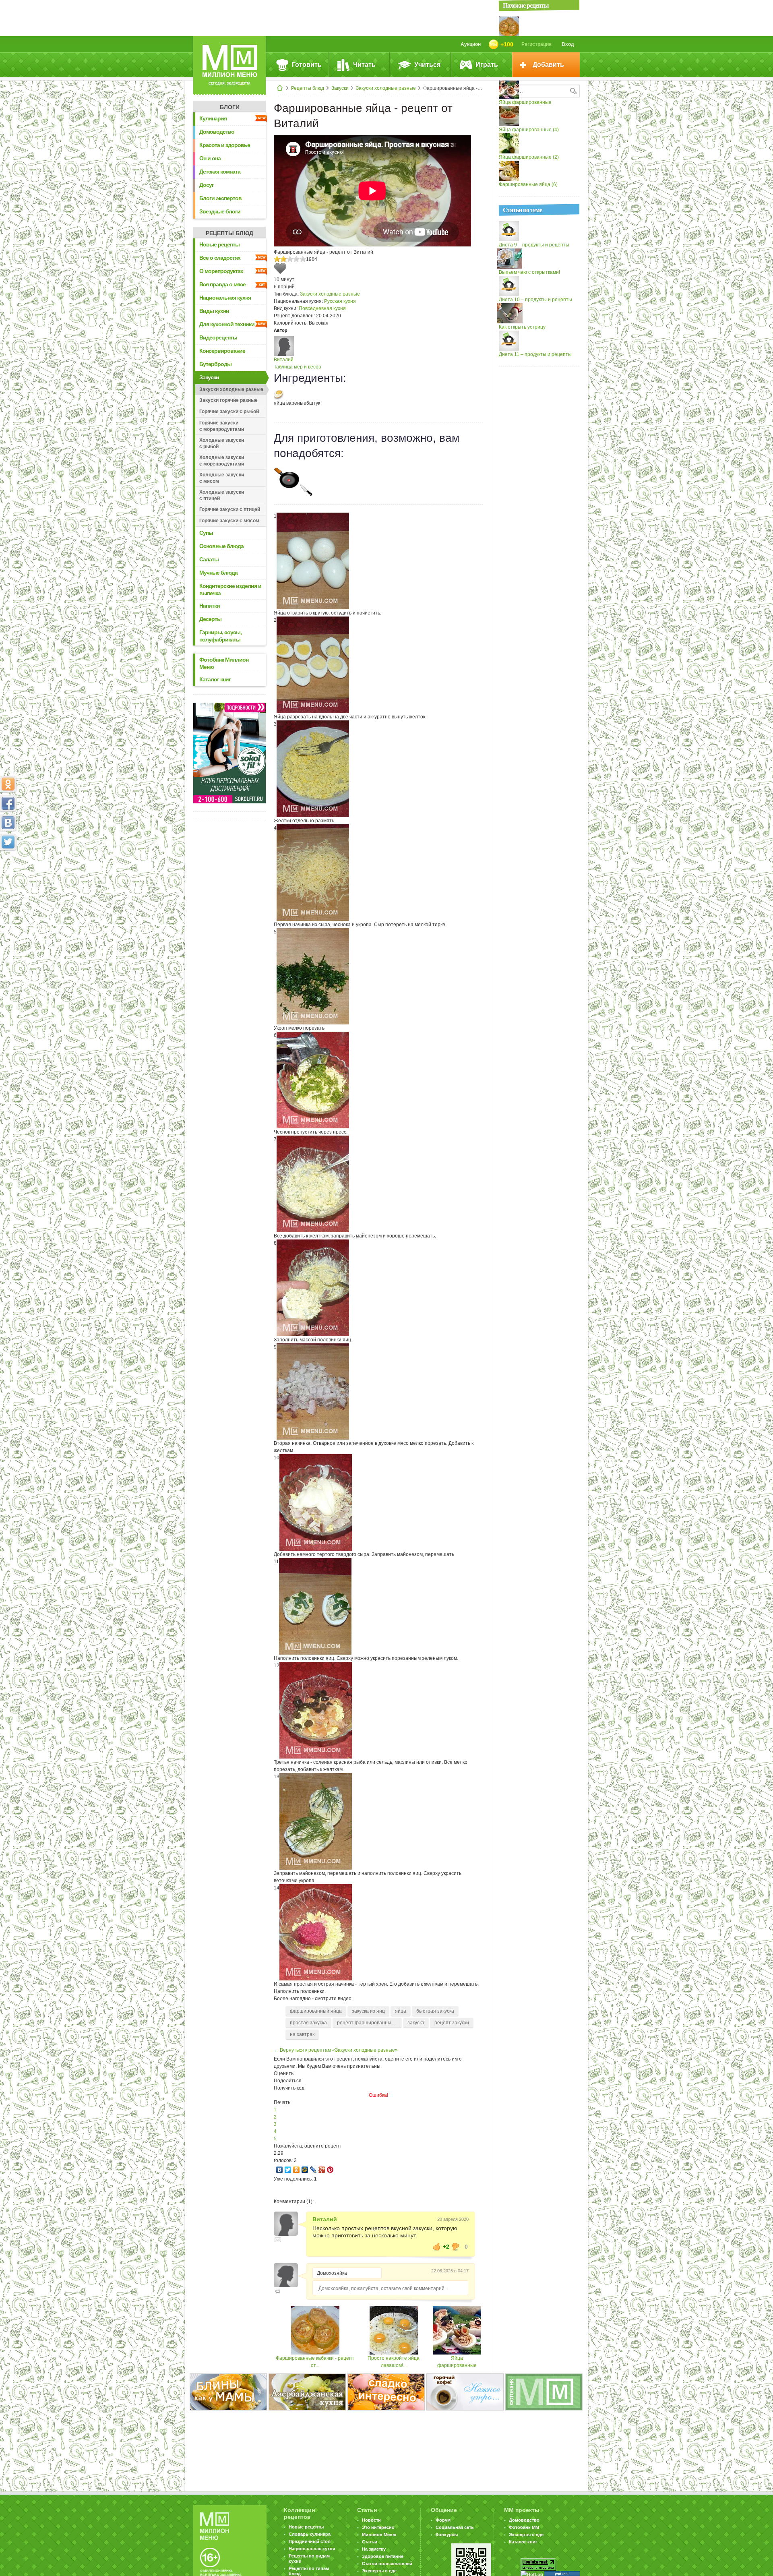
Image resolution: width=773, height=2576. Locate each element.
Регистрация (536, 44)
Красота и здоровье (225, 145)
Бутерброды (215, 364)
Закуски (340, 88)
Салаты (209, 559)
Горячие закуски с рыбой (229, 412)
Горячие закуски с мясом (229, 521)
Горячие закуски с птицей (230, 509)
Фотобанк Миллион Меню (224, 663)
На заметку (374, 2549)
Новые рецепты (219, 244)
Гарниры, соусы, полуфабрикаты (220, 636)
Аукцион (471, 44)
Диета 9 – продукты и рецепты (534, 245)
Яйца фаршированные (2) (529, 157)
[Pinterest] (330, 2170)
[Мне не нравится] (456, 2247)
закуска (416, 2023)
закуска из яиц (368, 2011)
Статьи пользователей (387, 2564)
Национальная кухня (225, 298)
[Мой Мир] (305, 2170)
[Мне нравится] (437, 2247)
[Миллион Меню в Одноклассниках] (8, 784)
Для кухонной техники (227, 324)
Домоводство (217, 132)
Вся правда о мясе (222, 284)
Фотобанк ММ (524, 2527)
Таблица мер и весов (297, 367)
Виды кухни (214, 311)
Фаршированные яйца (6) (528, 184)
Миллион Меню (379, 2535)
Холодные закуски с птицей (222, 495)
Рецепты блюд (308, 88)
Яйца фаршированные (525, 102)
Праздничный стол (310, 2541)
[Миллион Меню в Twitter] (8, 842)
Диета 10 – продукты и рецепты (535, 300)
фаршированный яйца (316, 2011)
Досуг (207, 185)
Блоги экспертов (220, 198)
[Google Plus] (322, 2170)
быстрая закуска (435, 2011)
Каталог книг (215, 679)
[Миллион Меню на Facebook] (8, 803)
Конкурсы (447, 2535)
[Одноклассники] (297, 2170)
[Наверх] (8, 877)
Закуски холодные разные (386, 88)
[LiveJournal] (313, 2170)
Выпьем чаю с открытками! (529, 272)
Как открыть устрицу (522, 327)
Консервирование (222, 351)
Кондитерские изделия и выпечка (230, 590)
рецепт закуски (452, 2023)
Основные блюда (221, 546)
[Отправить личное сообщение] (278, 2240)
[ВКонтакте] (280, 2170)
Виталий (284, 360)
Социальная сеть (455, 2527)
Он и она (210, 158)
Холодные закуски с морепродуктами (222, 461)
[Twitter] (288, 2170)
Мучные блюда (218, 573)
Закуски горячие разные (228, 400)
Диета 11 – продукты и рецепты (535, 354)
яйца (401, 2011)
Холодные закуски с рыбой (222, 443)
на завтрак (302, 2034)
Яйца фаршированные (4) (529, 130)
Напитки (210, 606)
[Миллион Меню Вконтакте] (8, 823)
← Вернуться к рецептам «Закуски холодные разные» (336, 2050)
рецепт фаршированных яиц (369, 2023)
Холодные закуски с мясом (222, 478)
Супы (206, 533)
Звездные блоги (220, 211)
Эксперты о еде (379, 2571)
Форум (443, 2520)
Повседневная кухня (322, 308)
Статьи (370, 2542)
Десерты (210, 619)
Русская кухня (340, 301)
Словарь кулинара (310, 2534)
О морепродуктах (221, 271)
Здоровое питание (383, 2556)
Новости (371, 2520)
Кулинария (213, 118)
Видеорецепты (218, 337)
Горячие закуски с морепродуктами (222, 426)
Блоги (230, 107)
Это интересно (378, 2527)
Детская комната (220, 172)
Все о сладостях (220, 258)
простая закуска (308, 2023)
